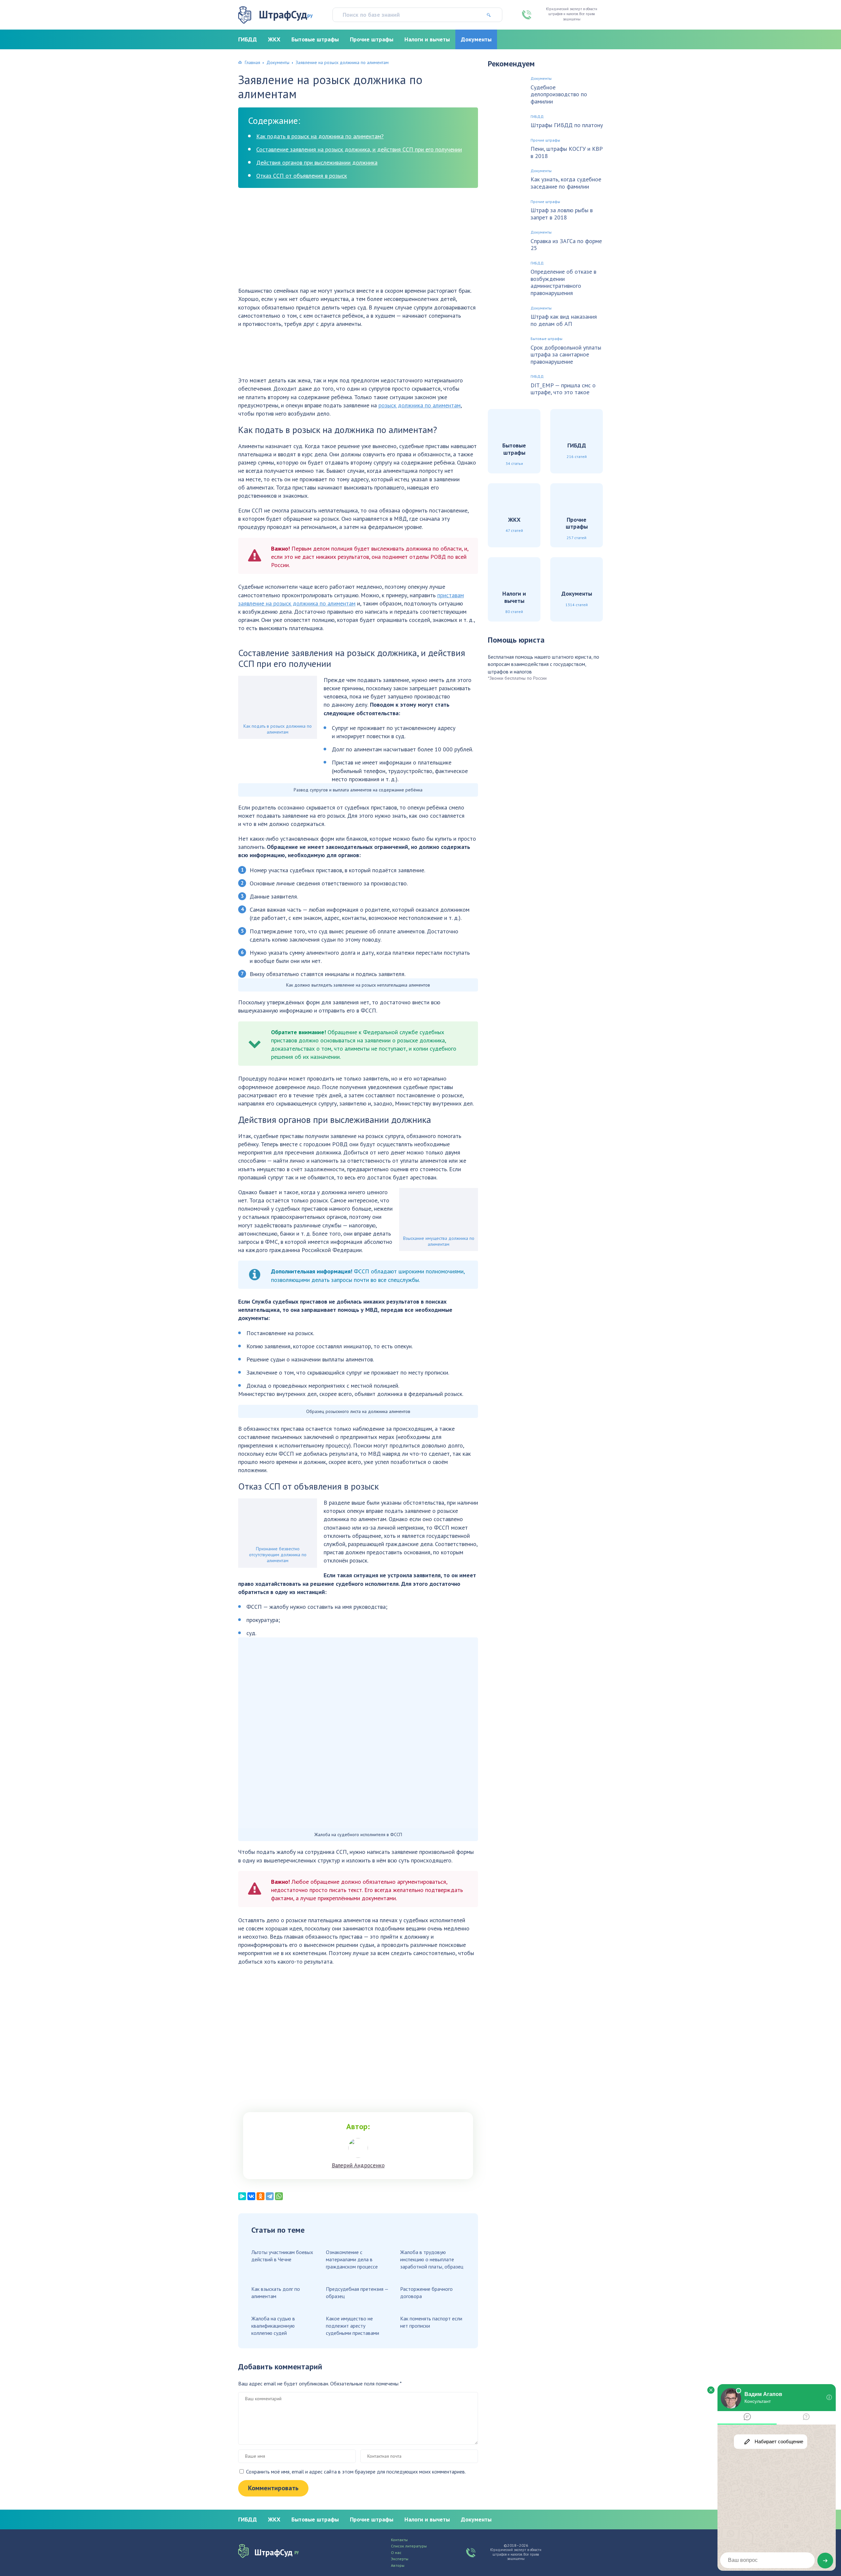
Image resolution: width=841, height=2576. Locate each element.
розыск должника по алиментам (420, 405)
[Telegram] (270, 2196)
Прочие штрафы (372, 39)
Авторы (398, 2565)
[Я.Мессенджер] (242, 2196)
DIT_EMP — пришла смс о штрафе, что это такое (563, 389)
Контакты (399, 2540)
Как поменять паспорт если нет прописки (431, 2322)
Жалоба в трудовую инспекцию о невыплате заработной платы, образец (432, 2259)
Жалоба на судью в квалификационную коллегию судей (273, 2326)
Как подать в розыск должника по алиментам (278, 729)
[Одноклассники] (261, 2196)
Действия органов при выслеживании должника (317, 162)
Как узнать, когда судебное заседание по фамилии (566, 183)
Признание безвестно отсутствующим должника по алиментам (278, 1555)
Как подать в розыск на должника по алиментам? (320, 136)
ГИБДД (248, 39)
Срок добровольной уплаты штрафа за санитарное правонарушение (566, 355)
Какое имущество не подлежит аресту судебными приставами (352, 2326)
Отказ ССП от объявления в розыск (302, 176)
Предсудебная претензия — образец (357, 2292)
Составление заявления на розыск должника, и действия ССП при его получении (359, 149)
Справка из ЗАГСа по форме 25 (566, 245)
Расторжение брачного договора (426, 2292)
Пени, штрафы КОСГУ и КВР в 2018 (567, 152)
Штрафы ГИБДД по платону (567, 125)
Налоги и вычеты (427, 39)
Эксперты (400, 2559)
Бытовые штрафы (315, 39)
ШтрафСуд (286, 15)
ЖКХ (274, 39)
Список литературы (409, 2546)
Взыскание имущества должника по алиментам (439, 1241)
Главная (252, 62)
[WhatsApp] (279, 2196)
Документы (476, 39)
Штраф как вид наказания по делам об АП (564, 320)
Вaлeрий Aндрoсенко (358, 2165)
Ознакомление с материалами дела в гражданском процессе (352, 2259)
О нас (396, 2553)
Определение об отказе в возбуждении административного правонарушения (563, 282)
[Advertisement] (358, 240)
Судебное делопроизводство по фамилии (559, 94)
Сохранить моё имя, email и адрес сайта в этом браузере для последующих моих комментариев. (356, 2472)
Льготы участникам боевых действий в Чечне (282, 2256)
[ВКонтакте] (251, 2196)
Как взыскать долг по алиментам (276, 2292)
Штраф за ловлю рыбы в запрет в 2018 (562, 214)
